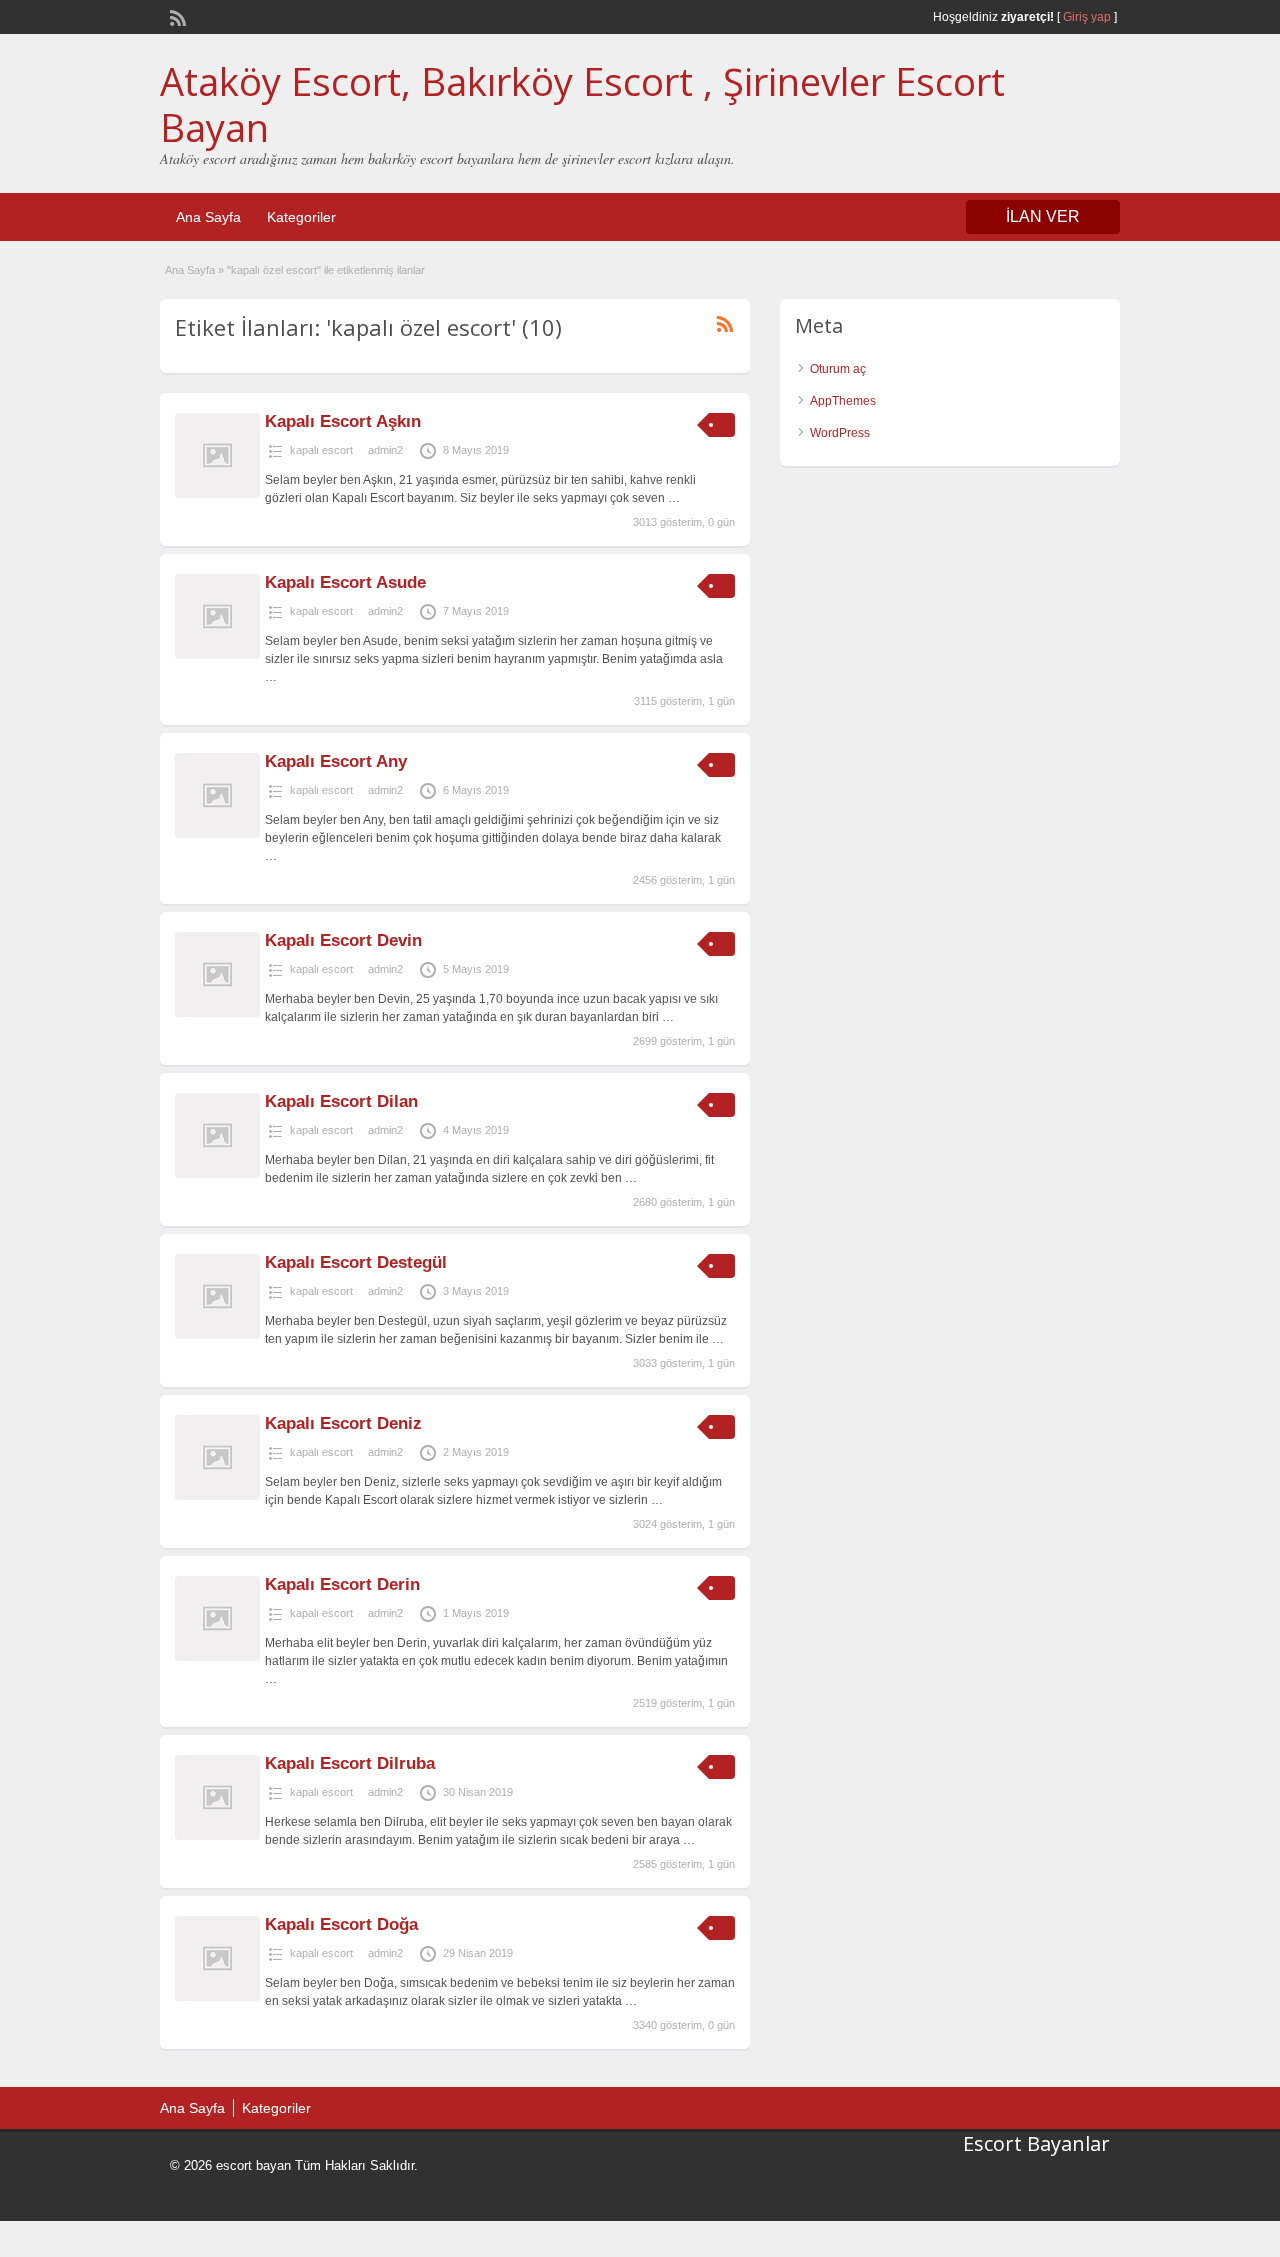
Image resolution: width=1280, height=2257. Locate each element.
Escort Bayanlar (1036, 2143)
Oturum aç (838, 369)
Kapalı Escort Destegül (356, 1262)
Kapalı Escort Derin (342, 1584)
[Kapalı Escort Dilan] (217, 1174)
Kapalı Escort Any (336, 761)
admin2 (385, 450)
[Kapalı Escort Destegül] (217, 1335)
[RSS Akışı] (176, 16)
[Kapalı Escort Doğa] (217, 1997)
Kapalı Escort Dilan (341, 1101)
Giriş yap (1087, 17)
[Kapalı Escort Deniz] (217, 1496)
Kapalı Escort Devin (343, 940)
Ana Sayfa (208, 217)
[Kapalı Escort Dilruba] (217, 1836)
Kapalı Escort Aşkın (343, 421)
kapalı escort (321, 450)
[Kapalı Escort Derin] (217, 1657)
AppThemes (843, 401)
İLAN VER (1043, 216)
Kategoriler (301, 217)
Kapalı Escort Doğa (341, 1924)
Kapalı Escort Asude (345, 582)
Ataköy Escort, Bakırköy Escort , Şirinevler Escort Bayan (582, 104)
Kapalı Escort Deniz (343, 1423)
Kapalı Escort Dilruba (350, 1763)
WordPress (840, 433)
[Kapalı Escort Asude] (217, 655)
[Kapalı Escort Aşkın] (217, 494)
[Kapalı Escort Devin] (217, 1013)
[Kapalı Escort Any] (217, 834)
